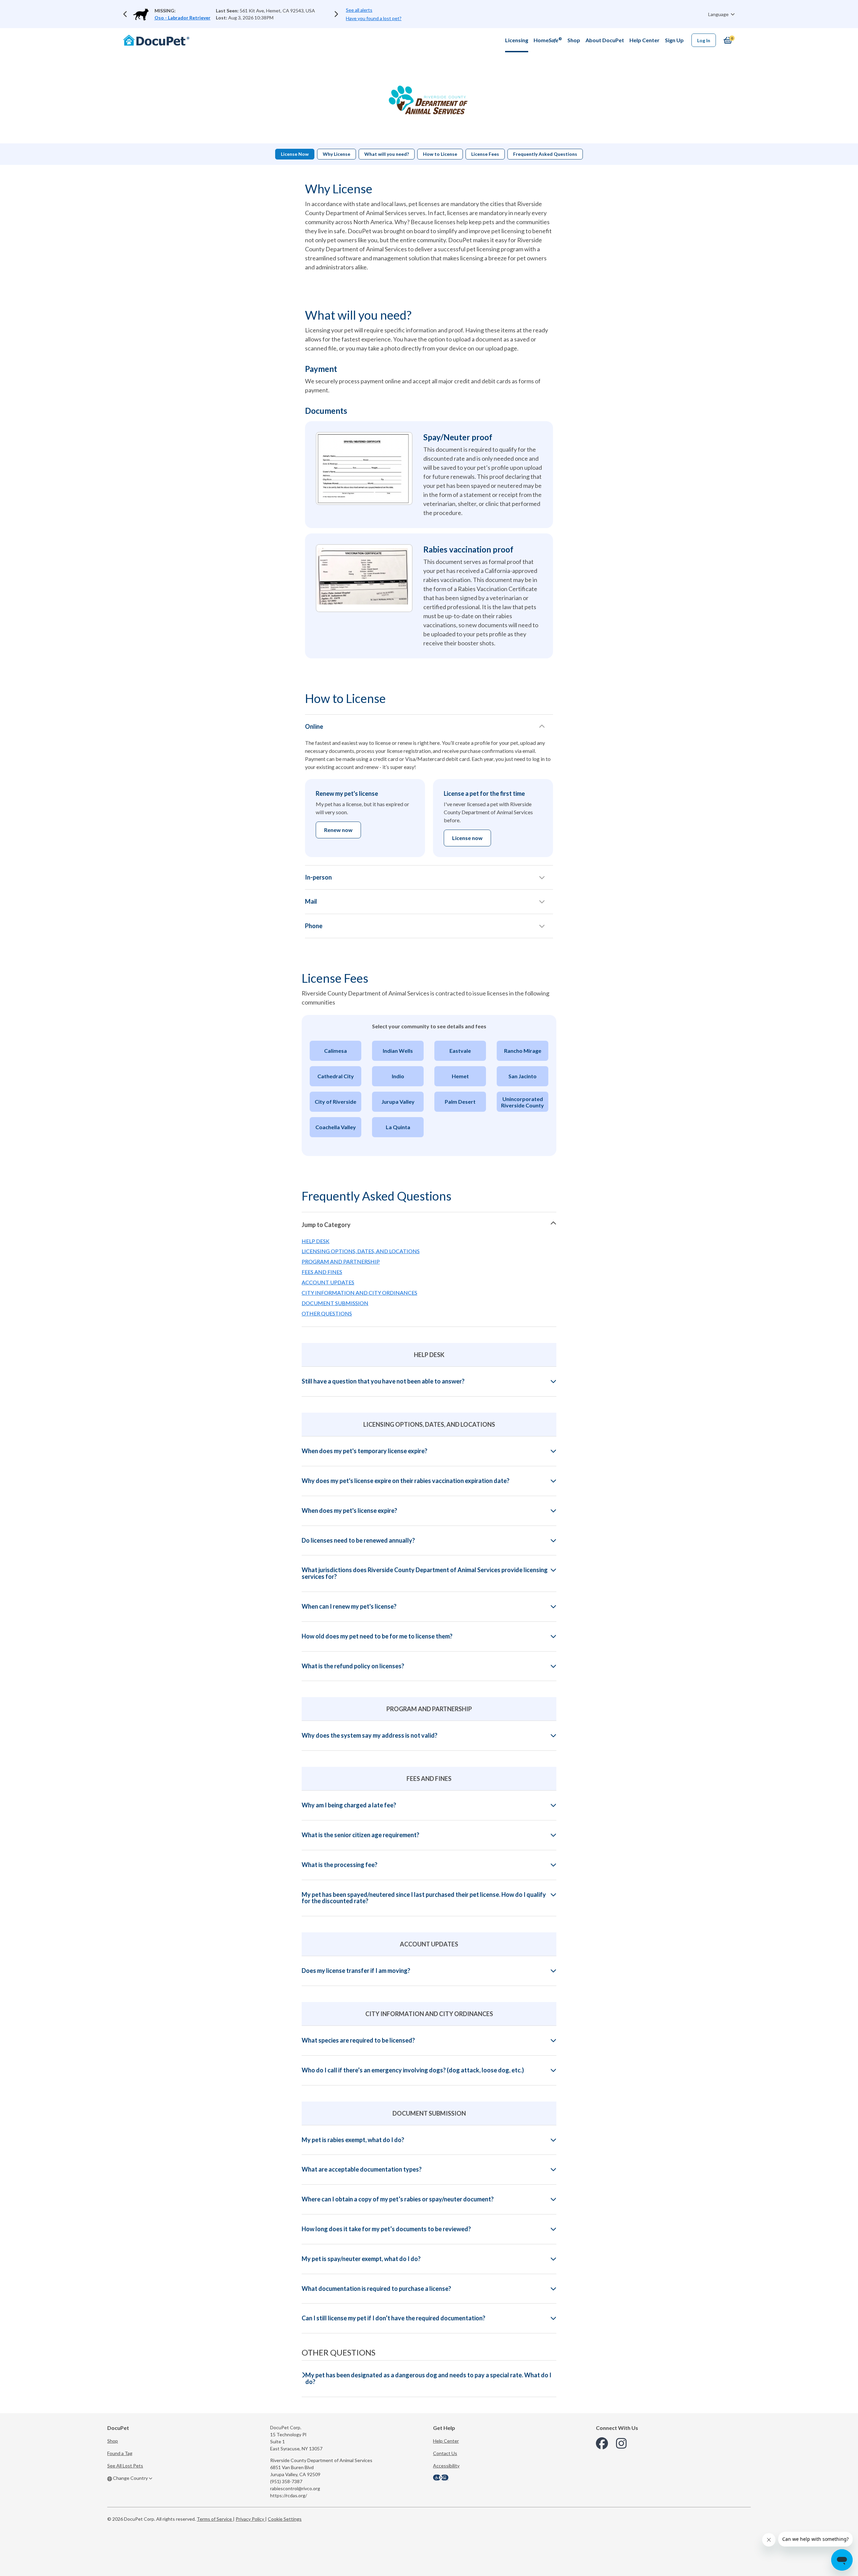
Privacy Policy (250, 2519)
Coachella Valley (336, 1127)
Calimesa (335, 1051)
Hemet (460, 1076)
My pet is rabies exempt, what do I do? (353, 2140)
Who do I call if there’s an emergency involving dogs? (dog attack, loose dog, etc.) (413, 2070)
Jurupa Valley (398, 1102)
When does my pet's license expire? (349, 1511)
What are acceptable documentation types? (362, 2170)
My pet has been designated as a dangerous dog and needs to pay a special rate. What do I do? (428, 2379)
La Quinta (398, 1127)
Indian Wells (398, 1051)
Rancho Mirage (523, 1051)
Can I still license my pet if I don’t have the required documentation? (393, 2318)
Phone (314, 926)
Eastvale (460, 1051)
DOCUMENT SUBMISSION (335, 1303)
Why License (336, 154)
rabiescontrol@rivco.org (295, 2488)
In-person (318, 877)
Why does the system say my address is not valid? (370, 1736)
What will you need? (387, 154)
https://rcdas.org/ (289, 2495)
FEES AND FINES (322, 1272)
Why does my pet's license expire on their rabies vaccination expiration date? (406, 1481)
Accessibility (446, 2466)
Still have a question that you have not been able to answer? (383, 1381)
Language (719, 14)
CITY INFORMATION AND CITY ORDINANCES (359, 1293)
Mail (311, 901)
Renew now (338, 830)
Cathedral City (336, 1076)
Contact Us (445, 2453)
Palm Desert (460, 1102)
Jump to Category (326, 1225)
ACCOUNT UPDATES (328, 1282)
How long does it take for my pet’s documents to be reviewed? (386, 2229)
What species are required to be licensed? (358, 2041)
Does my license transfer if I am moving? (356, 1971)
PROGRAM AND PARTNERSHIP (341, 1261)
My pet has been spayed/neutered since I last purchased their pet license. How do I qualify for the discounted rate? (424, 1898)
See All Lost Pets (125, 2466)
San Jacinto (523, 1076)
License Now (295, 154)
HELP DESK (316, 1241)
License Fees (485, 154)
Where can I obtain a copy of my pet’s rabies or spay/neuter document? (398, 2199)
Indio (398, 1076)
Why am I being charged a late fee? (349, 1805)
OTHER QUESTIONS (327, 1313)
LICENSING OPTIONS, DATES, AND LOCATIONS (361, 1251)
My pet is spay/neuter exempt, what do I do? (361, 2259)
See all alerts (359, 10)
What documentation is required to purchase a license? (376, 2289)
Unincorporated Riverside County (523, 1102)
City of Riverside (335, 1102)
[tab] (429, 1224)
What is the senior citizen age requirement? (360, 1835)
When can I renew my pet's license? (349, 1607)
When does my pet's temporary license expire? (364, 1451)
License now (467, 838)
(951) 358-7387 (286, 2481)
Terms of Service (215, 2519)
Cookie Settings (285, 2519)
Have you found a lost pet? (374, 18)
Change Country (130, 2478)
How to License (440, 154)
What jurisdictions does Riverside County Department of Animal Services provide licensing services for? (425, 1573)
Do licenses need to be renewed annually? (358, 1541)
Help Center (446, 2441)
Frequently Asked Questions (545, 154)
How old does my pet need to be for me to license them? (377, 1636)
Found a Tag (120, 2453)
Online (314, 726)
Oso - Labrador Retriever (182, 18)
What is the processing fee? (340, 1865)
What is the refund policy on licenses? (353, 1666)
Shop (113, 2441)
